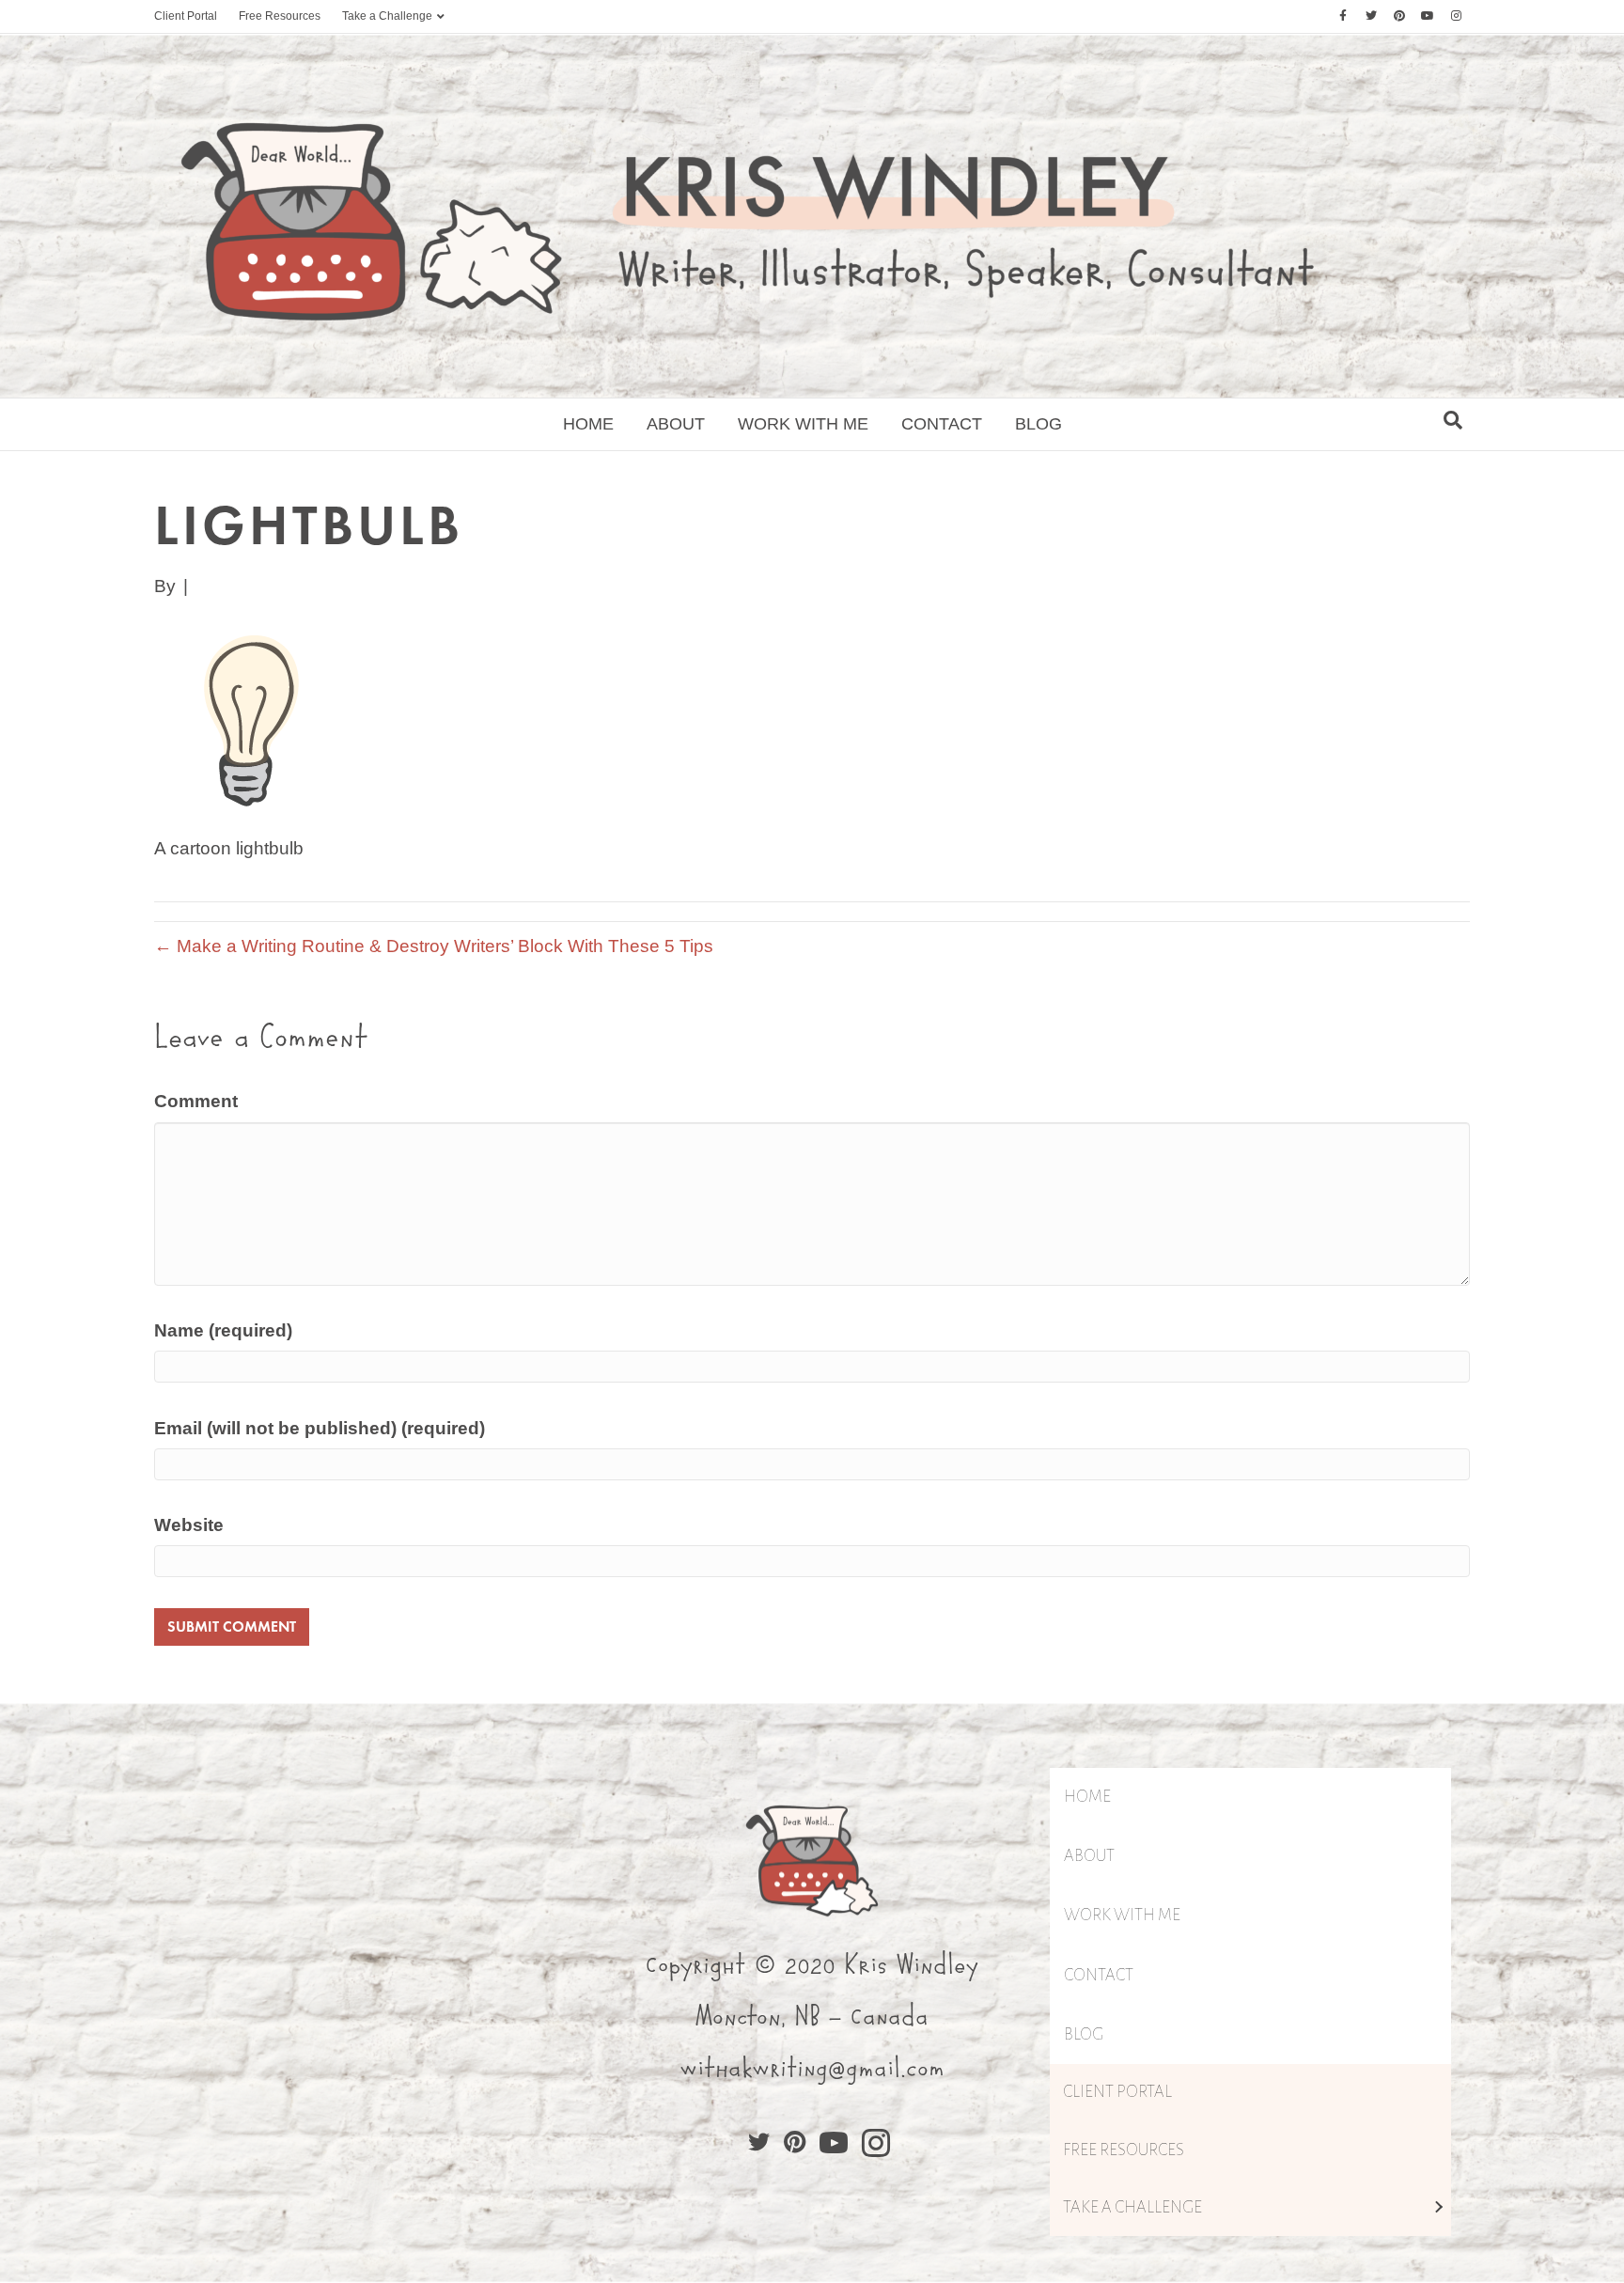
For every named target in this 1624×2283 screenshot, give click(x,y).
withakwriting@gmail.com (812, 2069)
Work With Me (803, 424)
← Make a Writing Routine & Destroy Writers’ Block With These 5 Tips (434, 946)
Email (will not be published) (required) (320, 1428)
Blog (1038, 424)
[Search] (1453, 420)
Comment (196, 1101)
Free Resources (280, 16)
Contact (942, 424)
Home (588, 424)
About (676, 424)
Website (189, 1525)
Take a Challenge (387, 16)
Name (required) (223, 1330)
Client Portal (186, 16)
